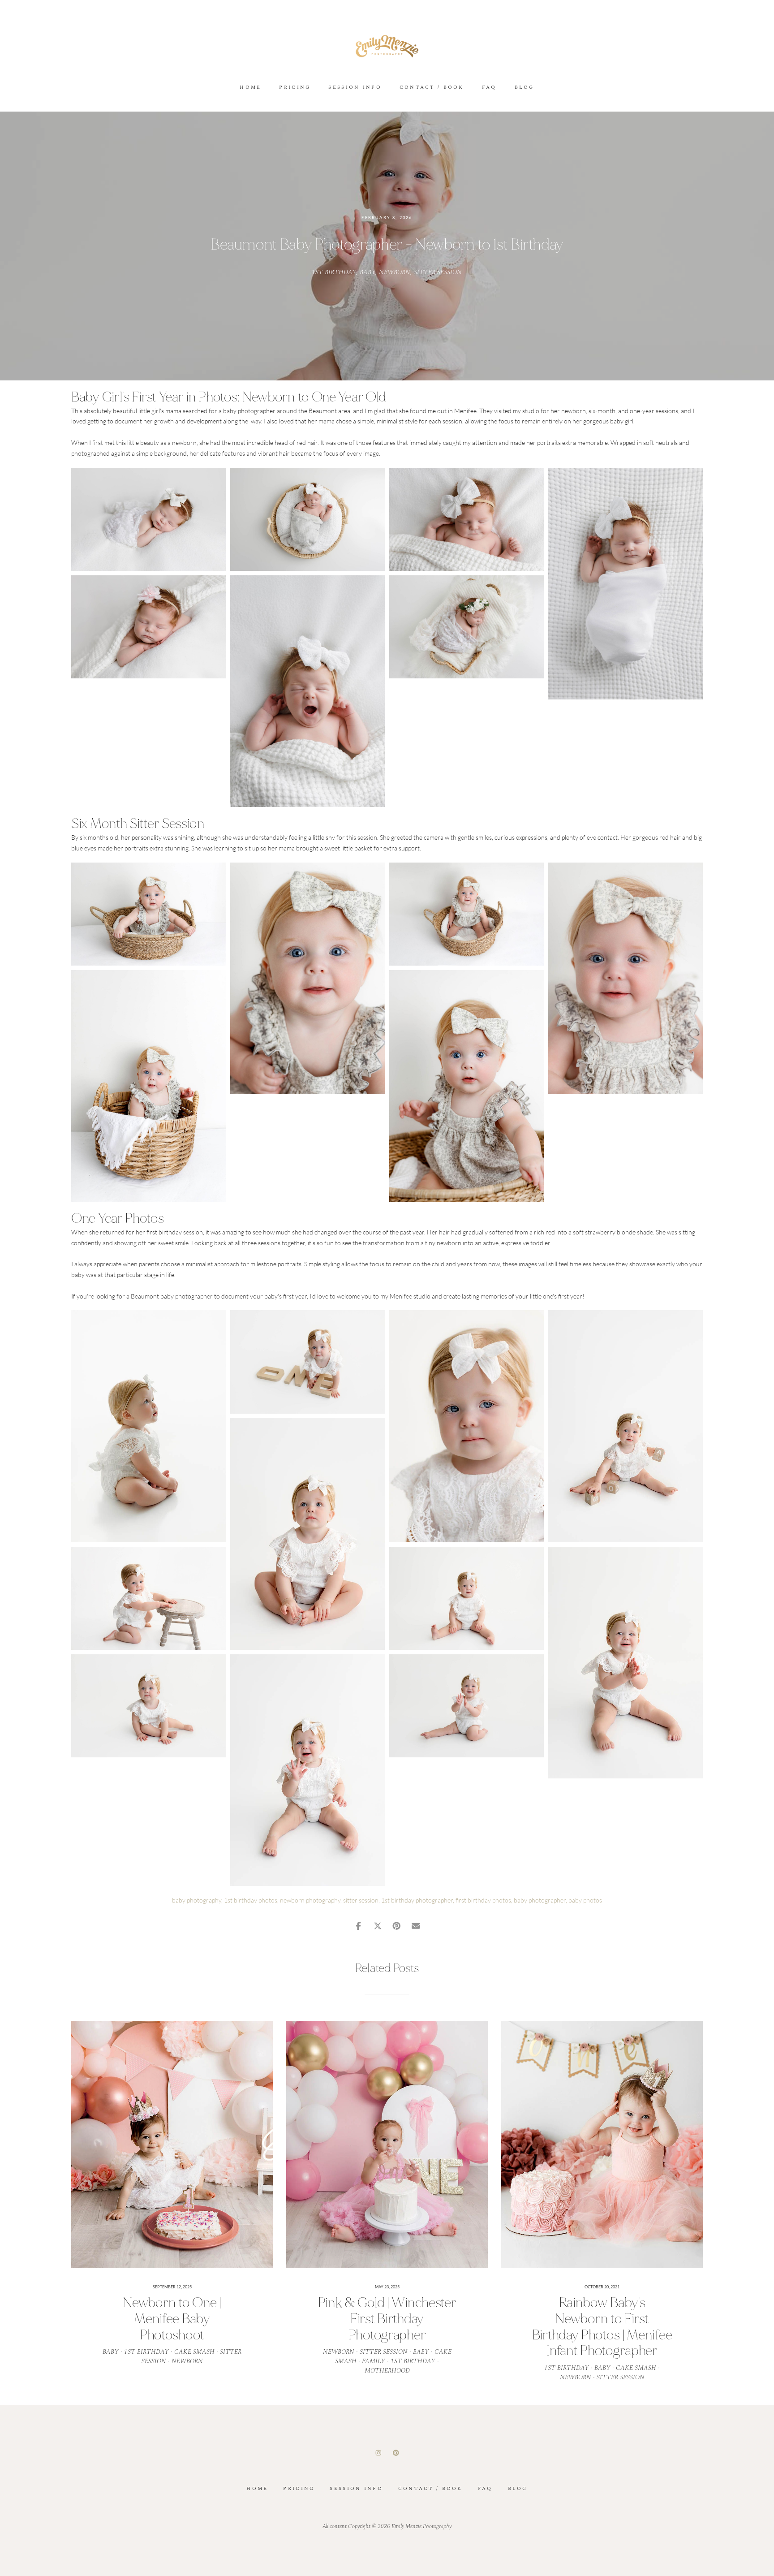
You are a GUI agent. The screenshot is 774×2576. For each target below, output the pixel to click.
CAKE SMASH (194, 2352)
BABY (368, 272)
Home (250, 88)
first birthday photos (483, 1900)
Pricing (295, 88)
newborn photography (310, 1900)
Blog (525, 88)
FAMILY (374, 2361)
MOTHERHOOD (387, 2371)
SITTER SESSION (438, 272)
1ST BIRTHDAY (334, 272)
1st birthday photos (251, 1900)
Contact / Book (432, 88)
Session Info (355, 88)
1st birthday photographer (417, 1900)
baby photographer (540, 1900)
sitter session (361, 1900)
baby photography (197, 1900)
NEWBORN (395, 272)
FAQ (489, 88)
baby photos (585, 1900)
